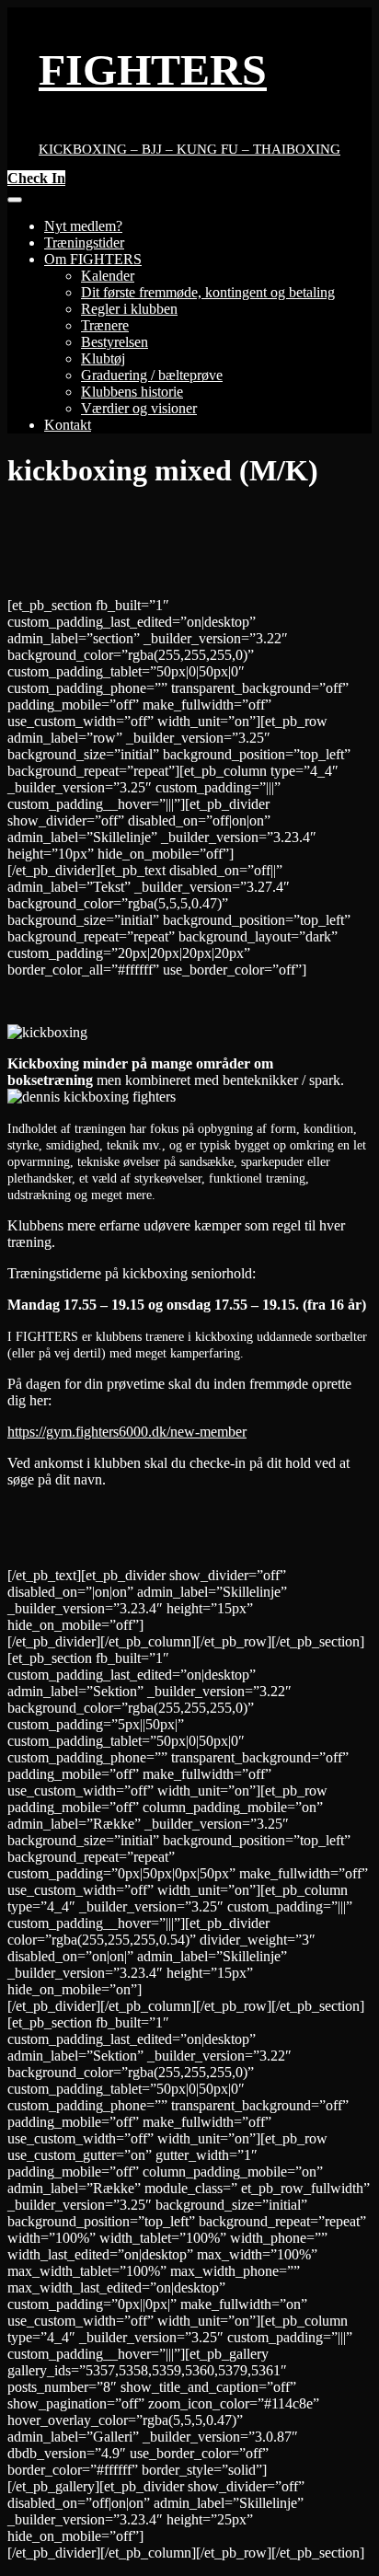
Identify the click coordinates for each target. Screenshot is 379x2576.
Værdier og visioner (139, 408)
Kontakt (68, 425)
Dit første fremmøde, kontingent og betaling (208, 292)
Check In (36, 178)
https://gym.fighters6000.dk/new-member (127, 1432)
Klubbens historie (132, 392)
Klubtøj (103, 358)
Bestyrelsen (115, 342)
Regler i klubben (129, 309)
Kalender (108, 276)
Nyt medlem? (83, 226)
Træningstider (84, 243)
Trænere (105, 325)
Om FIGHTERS (93, 259)
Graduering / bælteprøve (152, 375)
